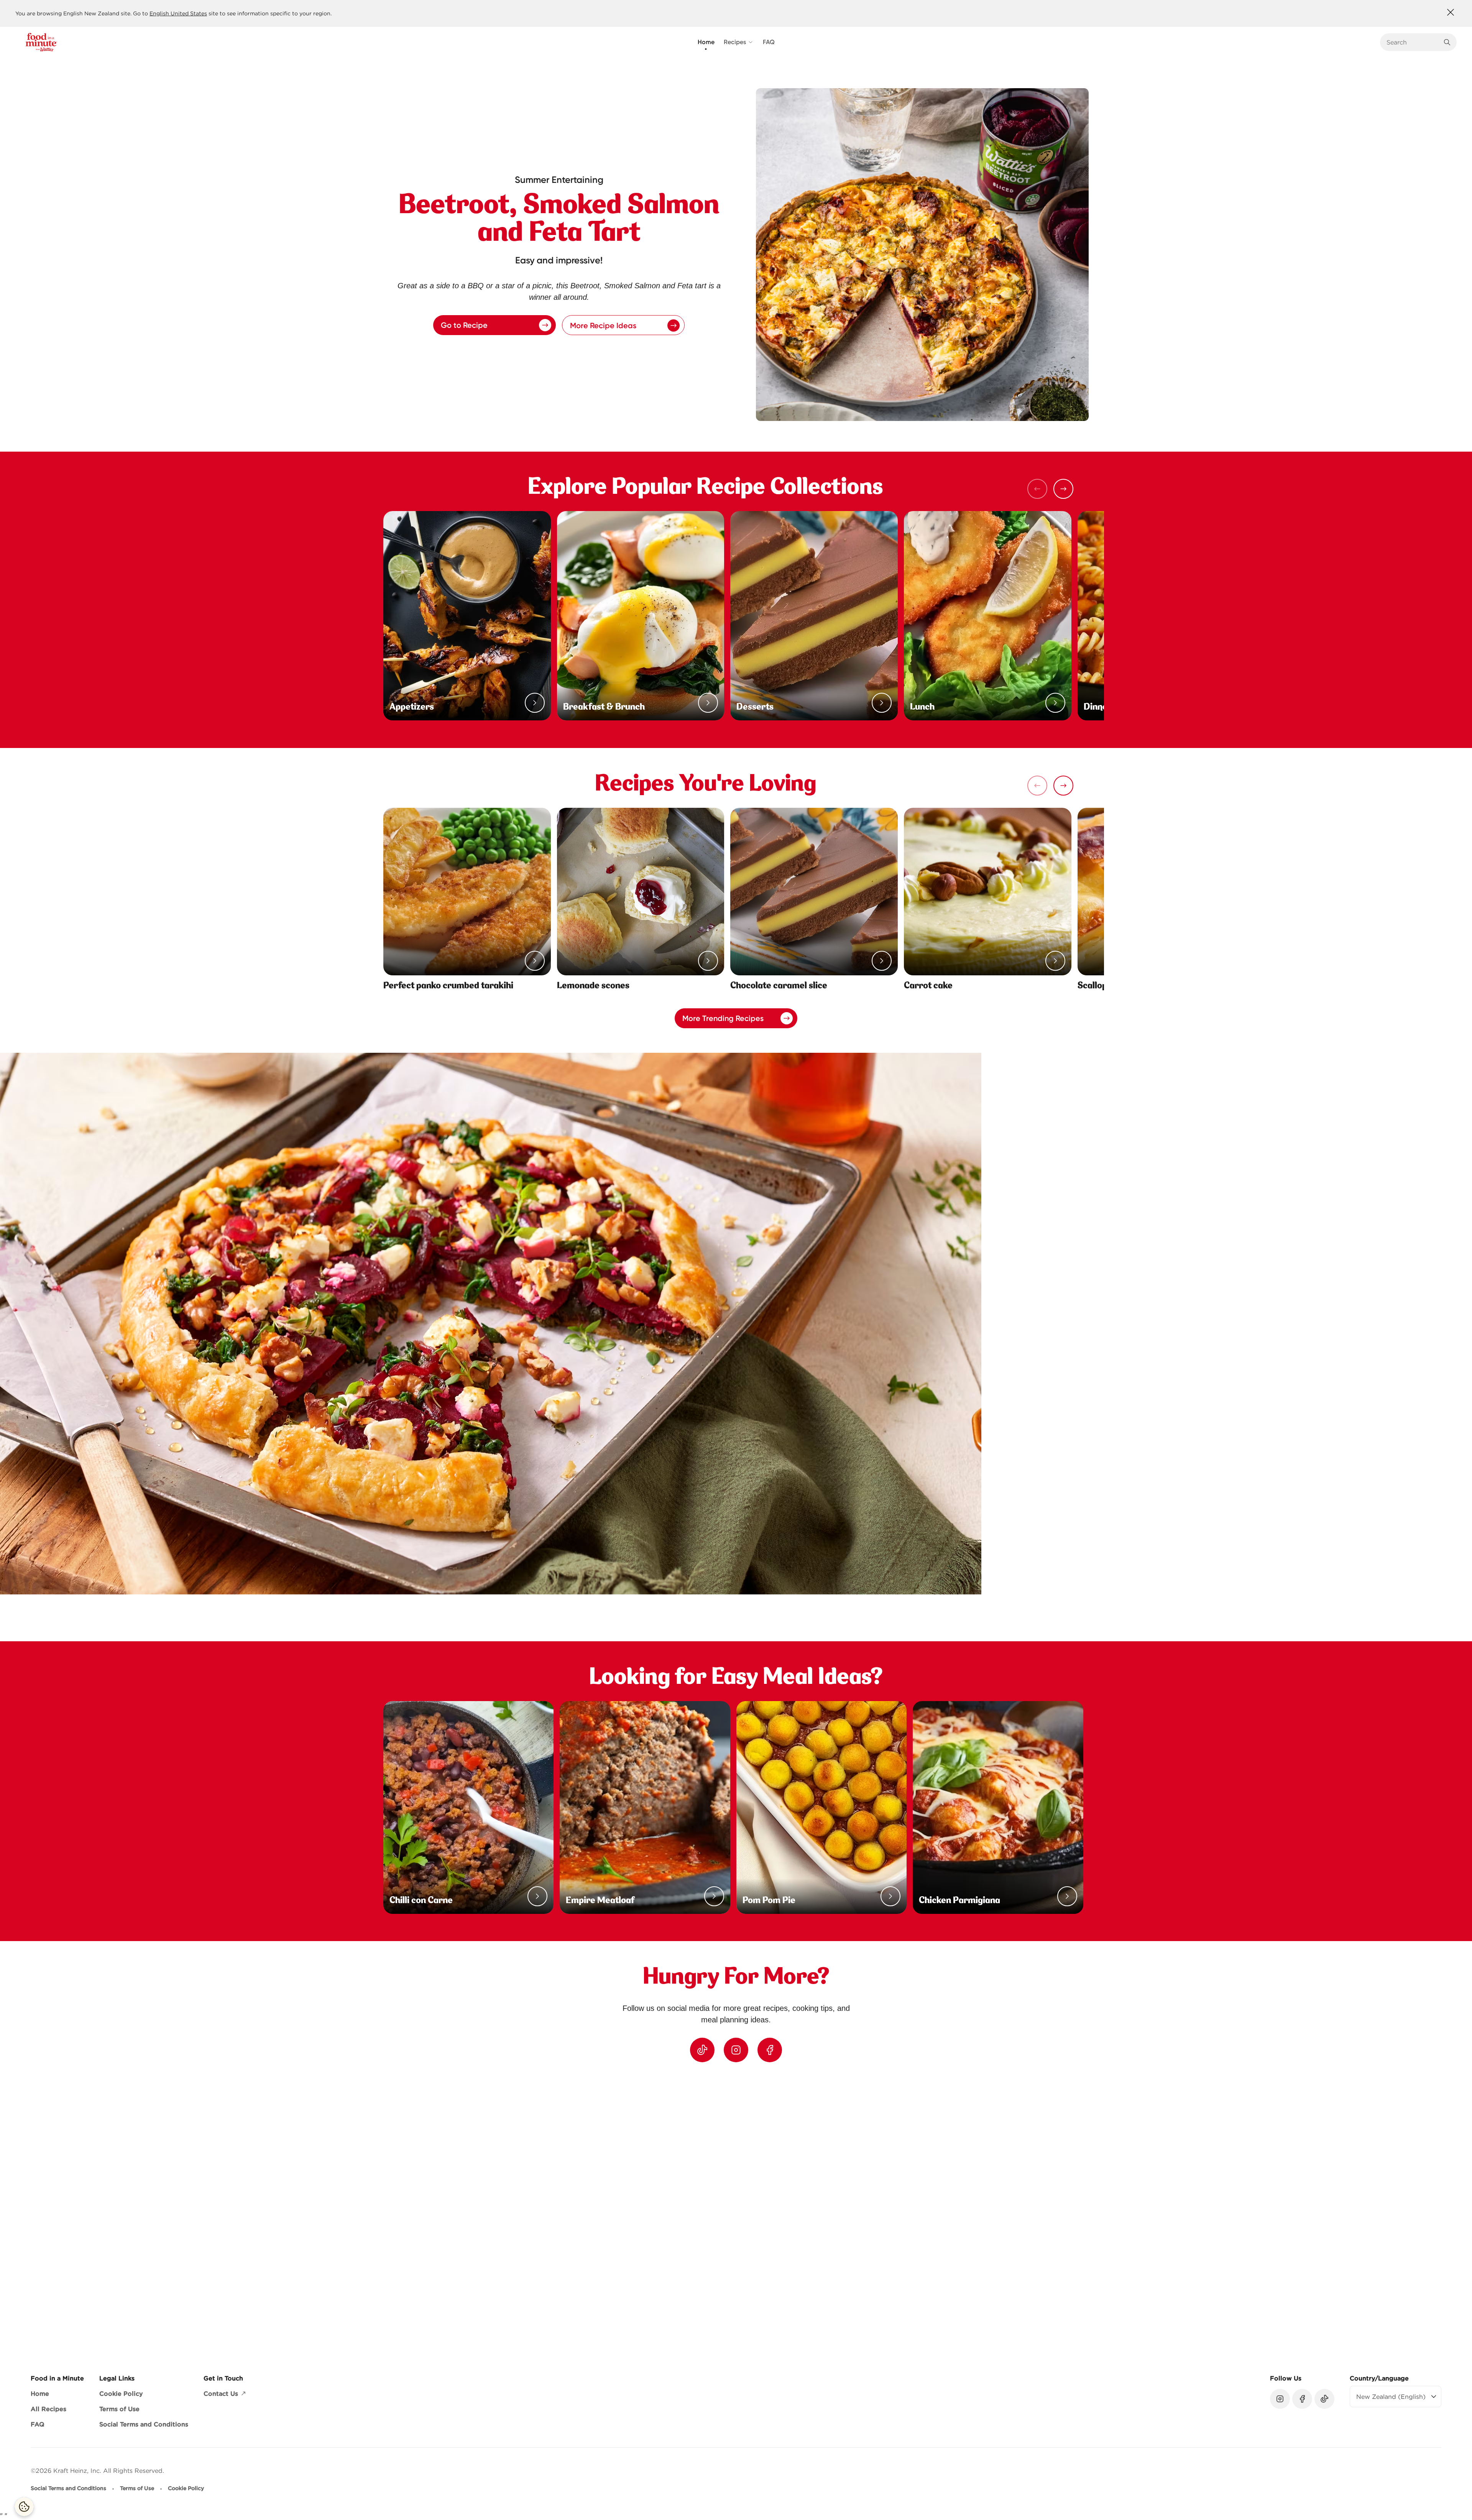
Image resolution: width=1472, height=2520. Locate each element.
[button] (1063, 489)
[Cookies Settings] (24, 2507)
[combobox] (1413, 42)
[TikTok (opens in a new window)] (702, 2050)
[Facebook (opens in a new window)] (770, 2050)
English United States (178, 13)
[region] (736, 2212)
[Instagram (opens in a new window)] (736, 2050)
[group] (744, 2212)
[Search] (1447, 42)
